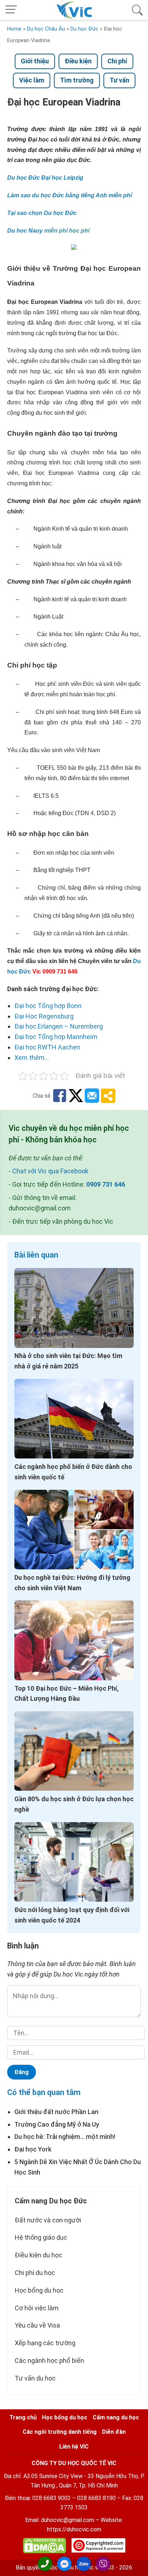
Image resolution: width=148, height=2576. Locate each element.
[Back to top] (137, 2564)
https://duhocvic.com (74, 2529)
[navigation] (11, 10)
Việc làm (32, 80)
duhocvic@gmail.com (68, 2520)
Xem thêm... (32, 1058)
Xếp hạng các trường (45, 2343)
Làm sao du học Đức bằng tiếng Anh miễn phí (70, 195)
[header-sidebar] (137, 10)
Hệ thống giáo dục (41, 2237)
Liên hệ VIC (74, 2447)
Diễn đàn (114, 2432)
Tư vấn (119, 80)
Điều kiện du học (38, 2255)
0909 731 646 (106, 1184)
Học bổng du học (39, 2290)
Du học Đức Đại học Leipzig (45, 178)
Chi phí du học (35, 2273)
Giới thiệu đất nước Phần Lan (56, 2112)
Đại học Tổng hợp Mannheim (56, 1037)
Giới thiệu (35, 61)
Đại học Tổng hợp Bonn (48, 1006)
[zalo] (84, 2564)
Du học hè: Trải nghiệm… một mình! (65, 2137)
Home (14, 29)
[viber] (103, 2564)
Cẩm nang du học (116, 2417)
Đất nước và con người (48, 2220)
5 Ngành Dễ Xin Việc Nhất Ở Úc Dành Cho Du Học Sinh (78, 2167)
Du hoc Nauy (25, 231)
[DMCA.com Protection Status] (45, 2547)
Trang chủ (23, 2417)
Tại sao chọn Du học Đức (42, 213)
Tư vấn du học (35, 2378)
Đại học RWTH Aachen (47, 1047)
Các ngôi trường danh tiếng (60, 2432)
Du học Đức (84, 29)
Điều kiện (78, 61)
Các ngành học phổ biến (49, 2361)
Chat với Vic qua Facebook (50, 1171)
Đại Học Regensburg (44, 1016)
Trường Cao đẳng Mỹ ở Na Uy (57, 2124)
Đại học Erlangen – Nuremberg (59, 1026)
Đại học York (33, 2149)
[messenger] (64, 2564)
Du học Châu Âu (46, 29)
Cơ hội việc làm (37, 2308)
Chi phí (117, 61)
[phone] (45, 2564)
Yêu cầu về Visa (37, 2325)
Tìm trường (77, 80)
